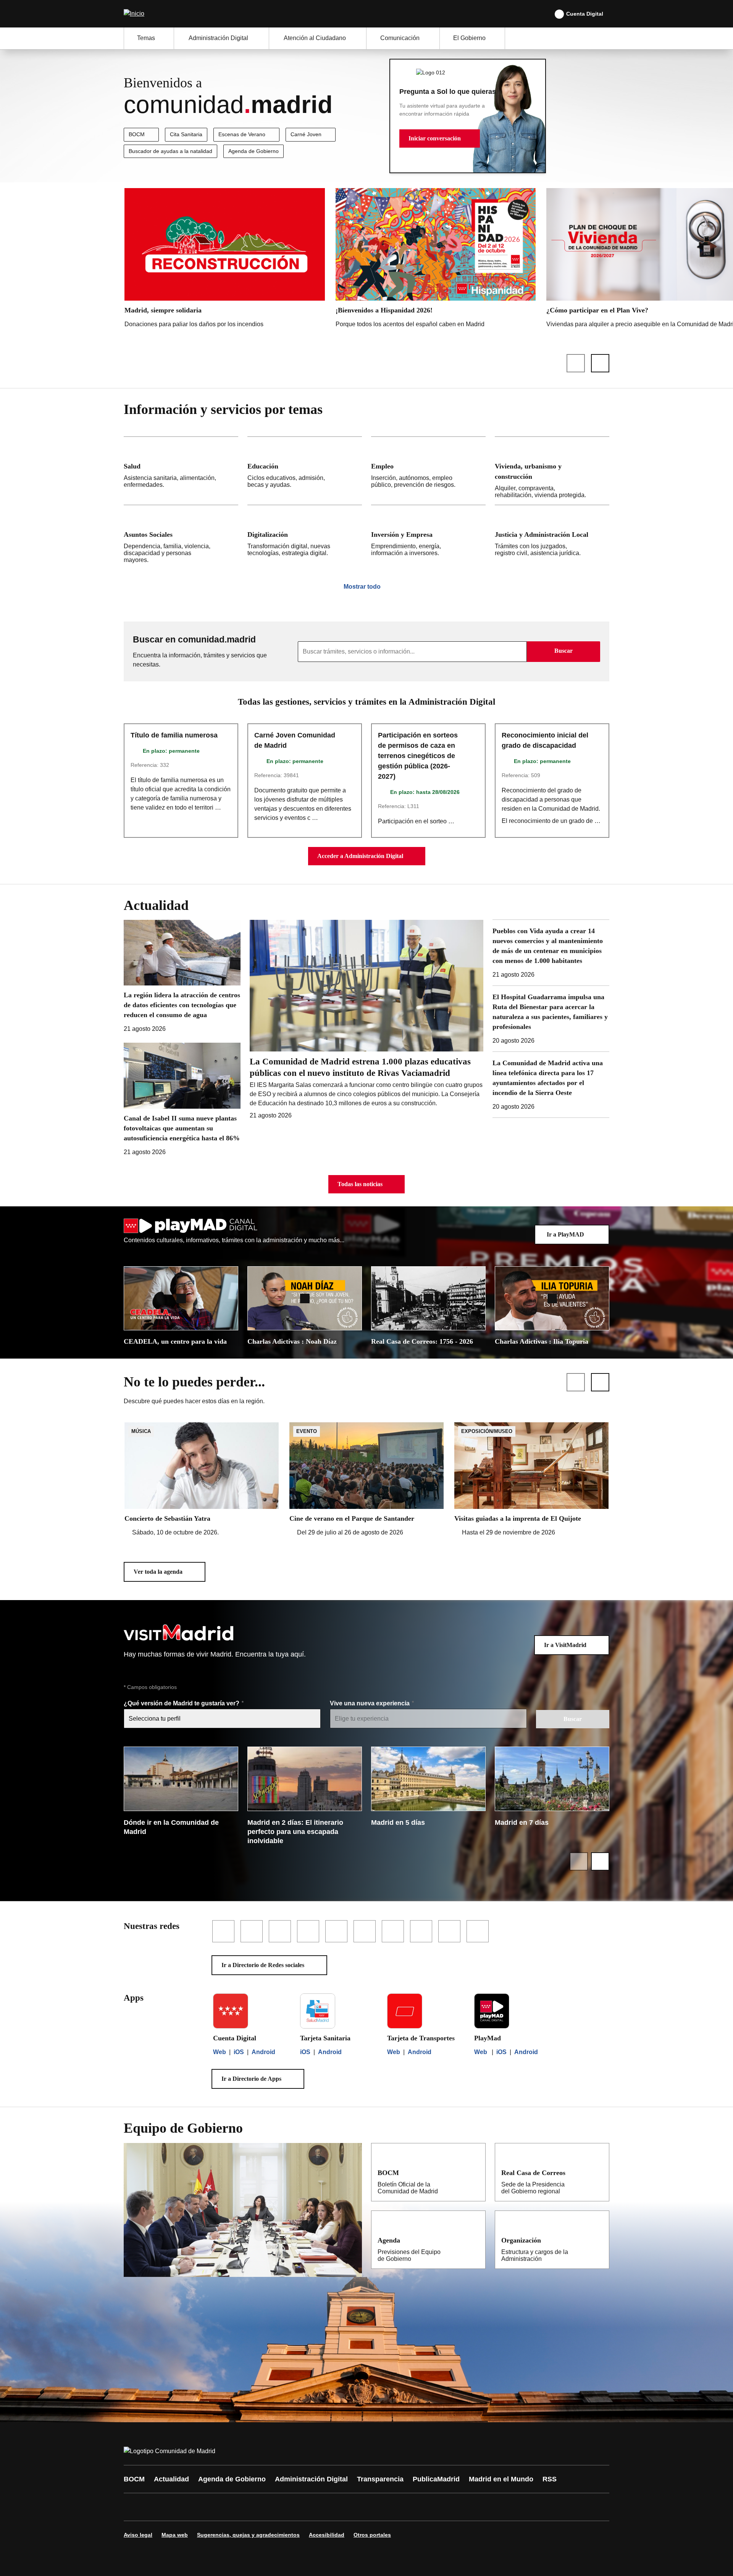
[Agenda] (475, 2240)
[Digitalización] (305, 537)
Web (220, 2052)
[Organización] (598, 2240)
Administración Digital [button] (218, 38)
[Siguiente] (600, 363)
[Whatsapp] (249, 2507)
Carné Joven (306, 134)
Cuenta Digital (585, 14)
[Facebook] (134, 2507)
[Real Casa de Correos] (598, 2172)
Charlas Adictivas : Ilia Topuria (542, 1341)
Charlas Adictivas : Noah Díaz (292, 1341)
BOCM (137, 134)
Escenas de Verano (242, 134)
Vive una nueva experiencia (371, 1703)
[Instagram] (157, 2507)
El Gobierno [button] (469, 38)
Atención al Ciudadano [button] (315, 38)
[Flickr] (295, 2507)
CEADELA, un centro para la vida (175, 1341)
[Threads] (341, 2507)
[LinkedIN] (226, 2507)
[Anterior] (576, 363)
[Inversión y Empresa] (428, 537)
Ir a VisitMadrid (565, 1645)
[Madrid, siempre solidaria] (225, 260)
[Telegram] (318, 2507)
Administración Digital (311, 2479)
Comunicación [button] (400, 38)
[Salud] (181, 471)
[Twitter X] (180, 2507)
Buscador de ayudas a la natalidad (170, 151)
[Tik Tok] (272, 2507)
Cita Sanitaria (186, 134)
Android (263, 2052)
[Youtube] (203, 2507)
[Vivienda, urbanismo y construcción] (552, 471)
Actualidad (171, 2479)
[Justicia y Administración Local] (552, 537)
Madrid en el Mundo (501, 2479)
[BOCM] (475, 2172)
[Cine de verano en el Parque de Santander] (366, 1480)
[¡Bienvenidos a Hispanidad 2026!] (436, 260)
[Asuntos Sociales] (181, 537)
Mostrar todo (362, 587)
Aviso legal (138, 2535)
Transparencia (380, 2479)
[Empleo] (428, 471)
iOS (239, 2052)
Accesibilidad (327, 2535)
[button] (440, 138)
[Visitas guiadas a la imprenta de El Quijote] (531, 1480)
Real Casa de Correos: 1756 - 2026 (422, 1341)
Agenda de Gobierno (253, 151)
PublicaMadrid (436, 2479)
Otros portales (372, 2535)
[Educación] (305, 471)
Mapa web (175, 2535)
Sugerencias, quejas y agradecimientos (248, 2535)
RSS (550, 2479)
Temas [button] (146, 38)
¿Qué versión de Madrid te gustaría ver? (182, 1703)
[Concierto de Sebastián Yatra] (202, 1480)
